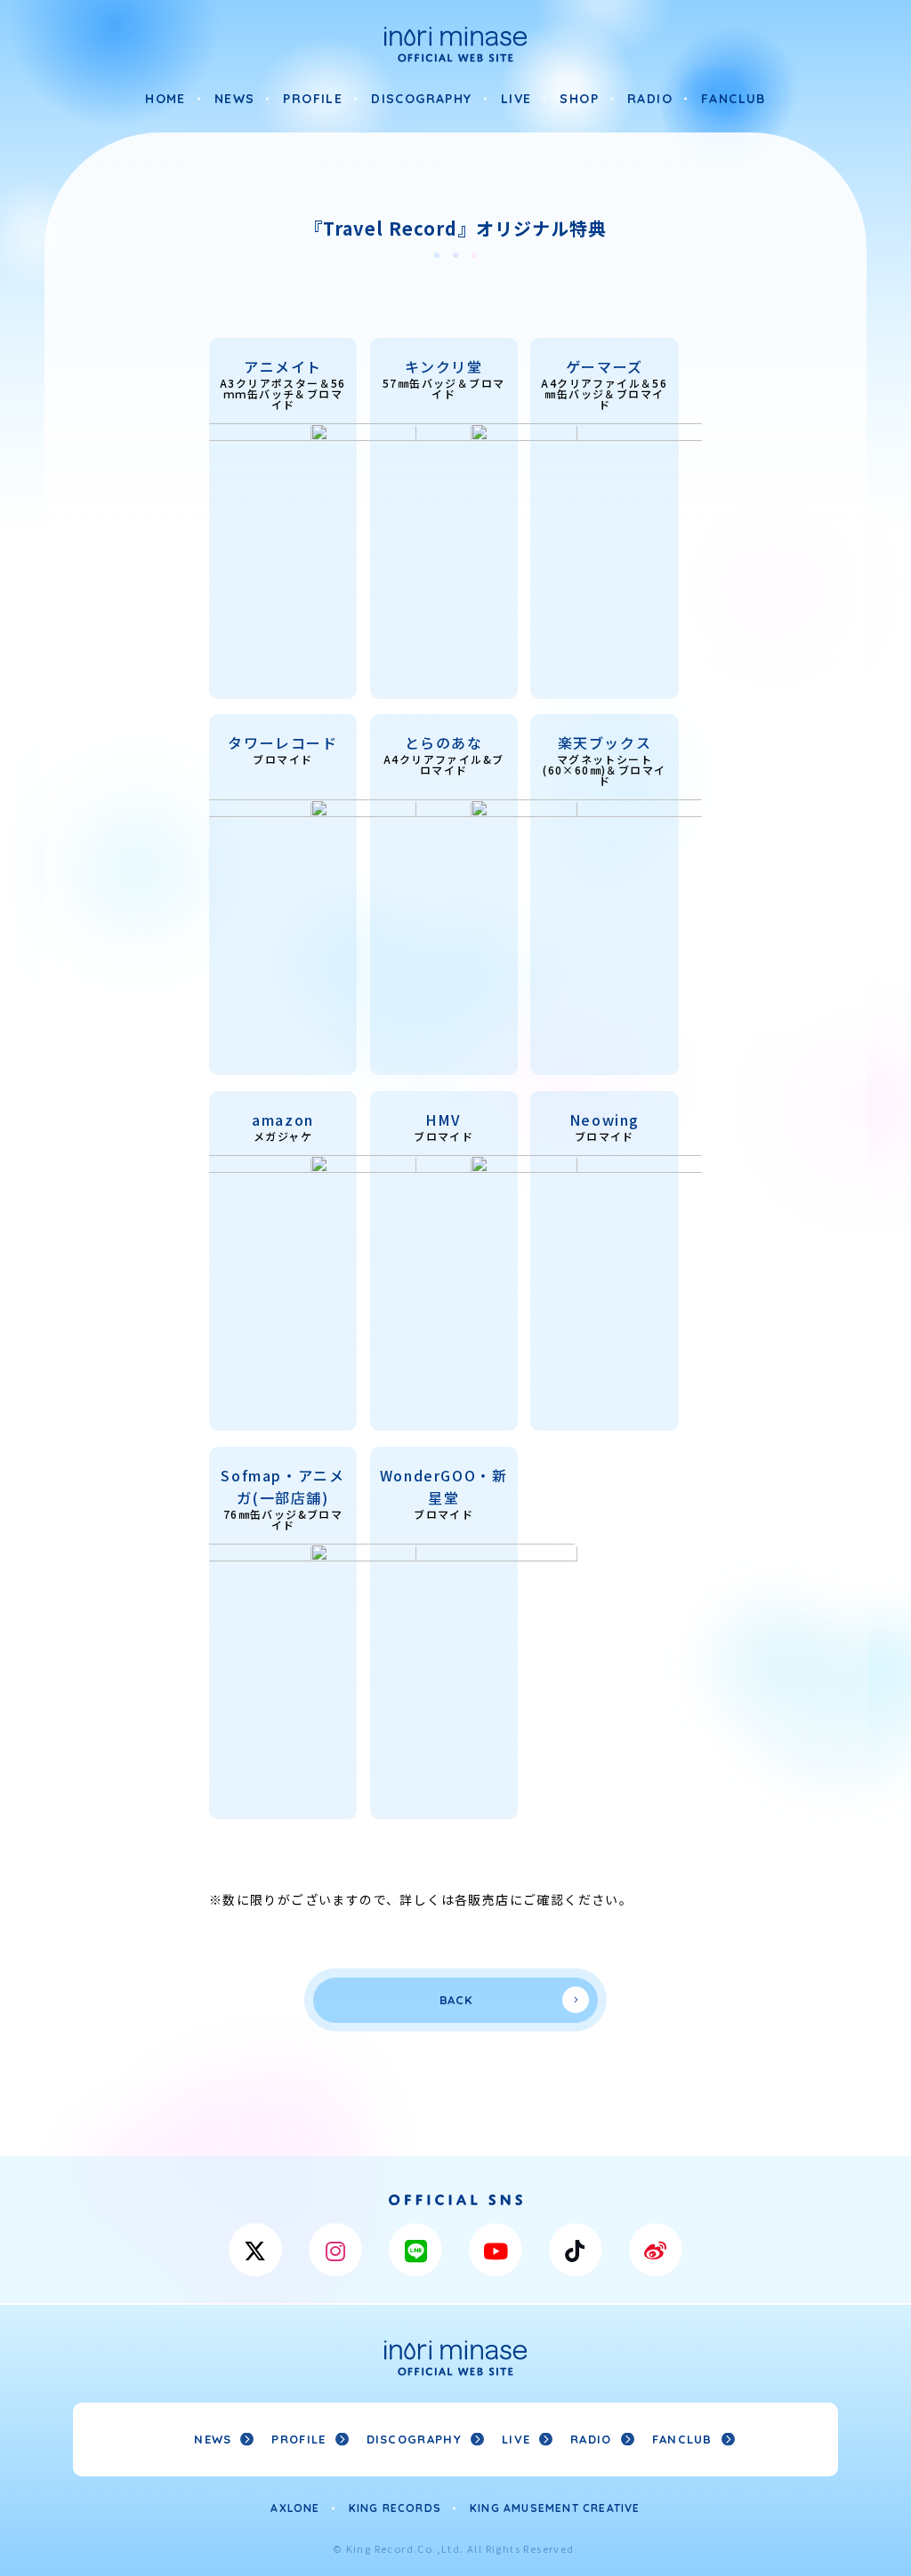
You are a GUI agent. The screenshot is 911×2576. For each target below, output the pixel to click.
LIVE (516, 99)
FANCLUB (734, 99)
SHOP (579, 99)
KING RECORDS (395, 2508)
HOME (165, 99)
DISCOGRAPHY (421, 99)
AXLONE (295, 2508)
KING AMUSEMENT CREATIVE (555, 2508)
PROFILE (313, 99)
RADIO (650, 99)
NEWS (235, 99)
